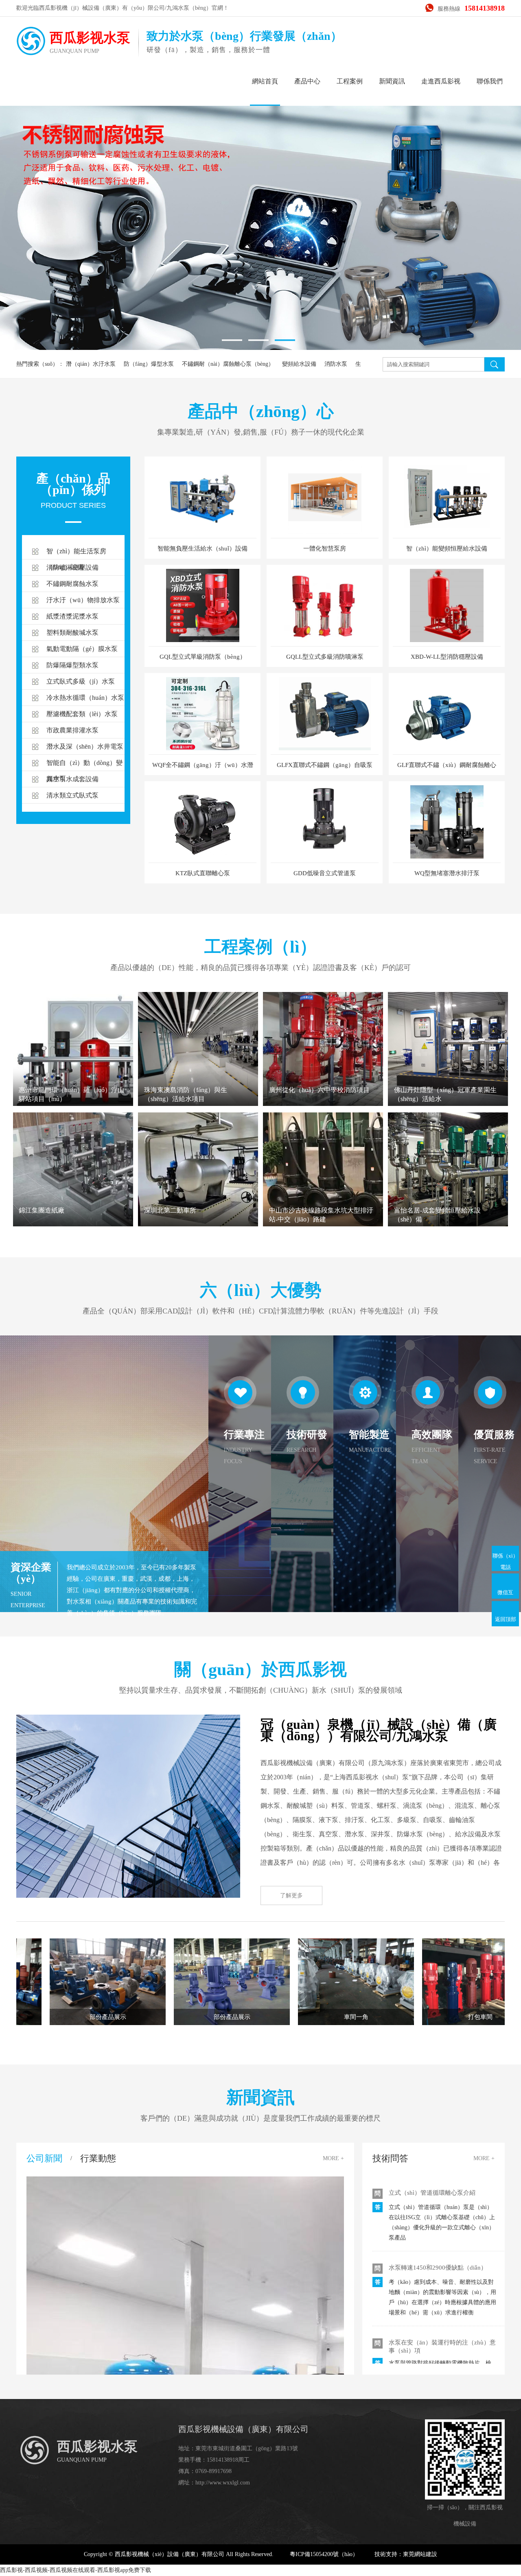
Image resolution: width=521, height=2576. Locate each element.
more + (333, 2158)
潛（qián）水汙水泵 (91, 364)
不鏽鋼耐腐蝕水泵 (72, 584)
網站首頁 (265, 81)
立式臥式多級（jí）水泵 (81, 681)
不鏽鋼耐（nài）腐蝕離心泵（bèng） (228, 364)
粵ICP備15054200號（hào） (324, 2554)
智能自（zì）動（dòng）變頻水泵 (84, 765)
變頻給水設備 (299, 364)
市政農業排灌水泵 (72, 730)
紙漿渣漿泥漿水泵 (72, 616)
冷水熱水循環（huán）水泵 (85, 698)
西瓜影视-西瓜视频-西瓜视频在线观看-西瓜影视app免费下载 (76, 2570)
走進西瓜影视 (441, 81)
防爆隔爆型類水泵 (72, 665)
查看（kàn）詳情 (73, 1188)
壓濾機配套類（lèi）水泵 (82, 714)
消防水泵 (336, 364)
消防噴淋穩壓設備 (72, 567)
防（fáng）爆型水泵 (149, 364)
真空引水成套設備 (72, 779)
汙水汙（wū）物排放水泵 (83, 600)
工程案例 (350, 81)
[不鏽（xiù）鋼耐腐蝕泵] (260, 205)
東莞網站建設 (420, 2554)
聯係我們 (490, 81)
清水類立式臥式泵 (72, 795)
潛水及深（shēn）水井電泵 (85, 746)
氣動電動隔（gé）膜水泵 (82, 649)
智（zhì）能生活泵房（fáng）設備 (76, 554)
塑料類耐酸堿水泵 (72, 633)
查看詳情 (73, 1068)
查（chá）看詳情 (198, 1079)
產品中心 (307, 81)
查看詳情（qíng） (448, 1079)
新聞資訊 (392, 81)
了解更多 (291, 1895)
